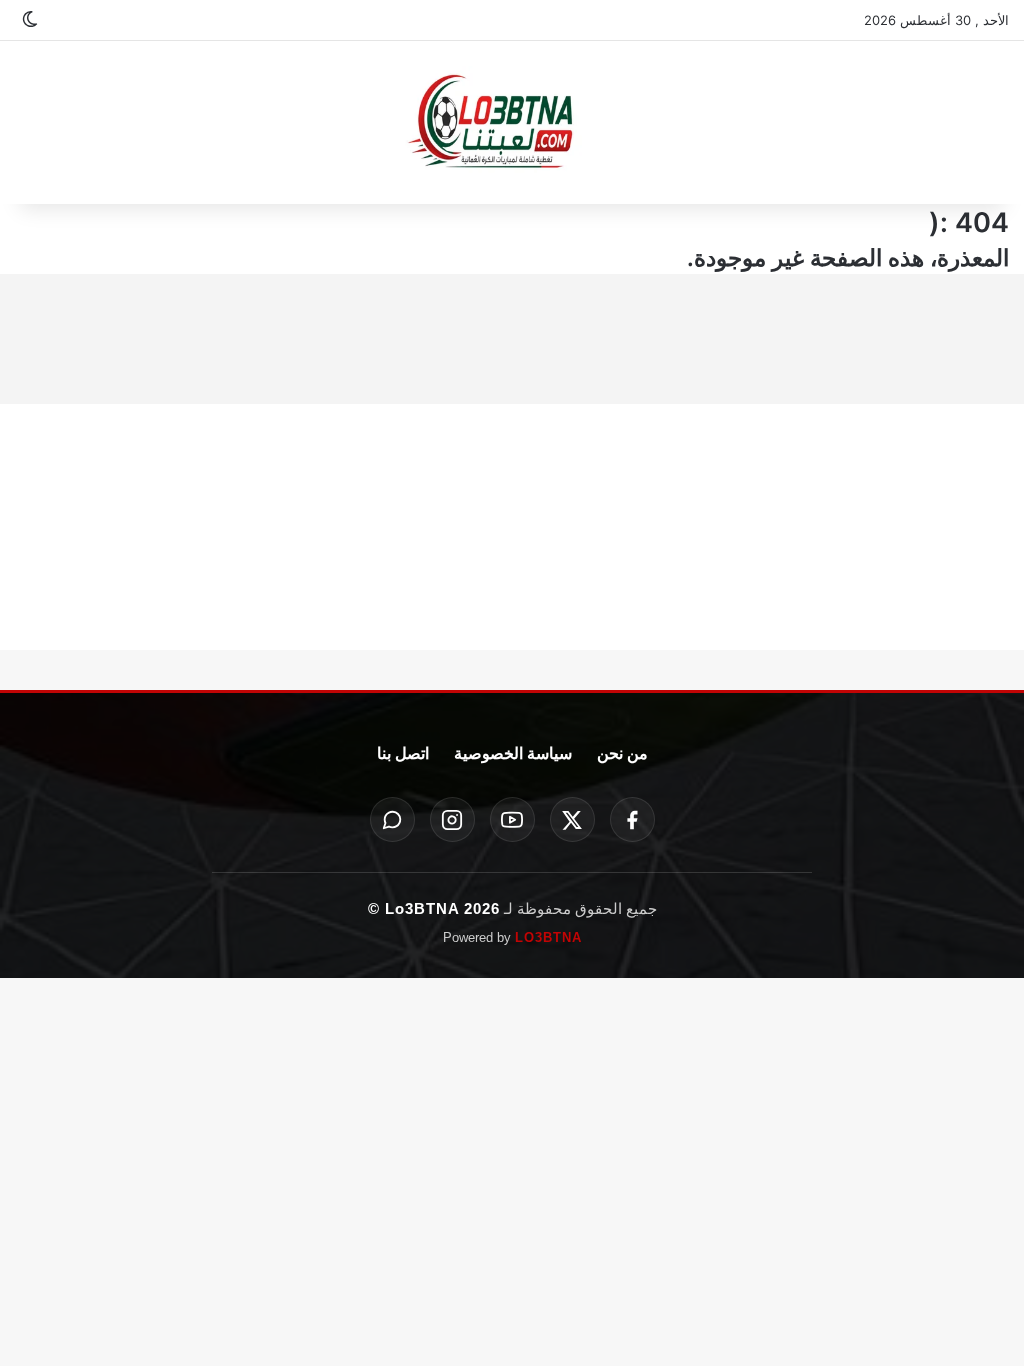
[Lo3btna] (512, 123)
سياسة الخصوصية (513, 753)
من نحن (622, 753)
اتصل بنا (403, 753)
